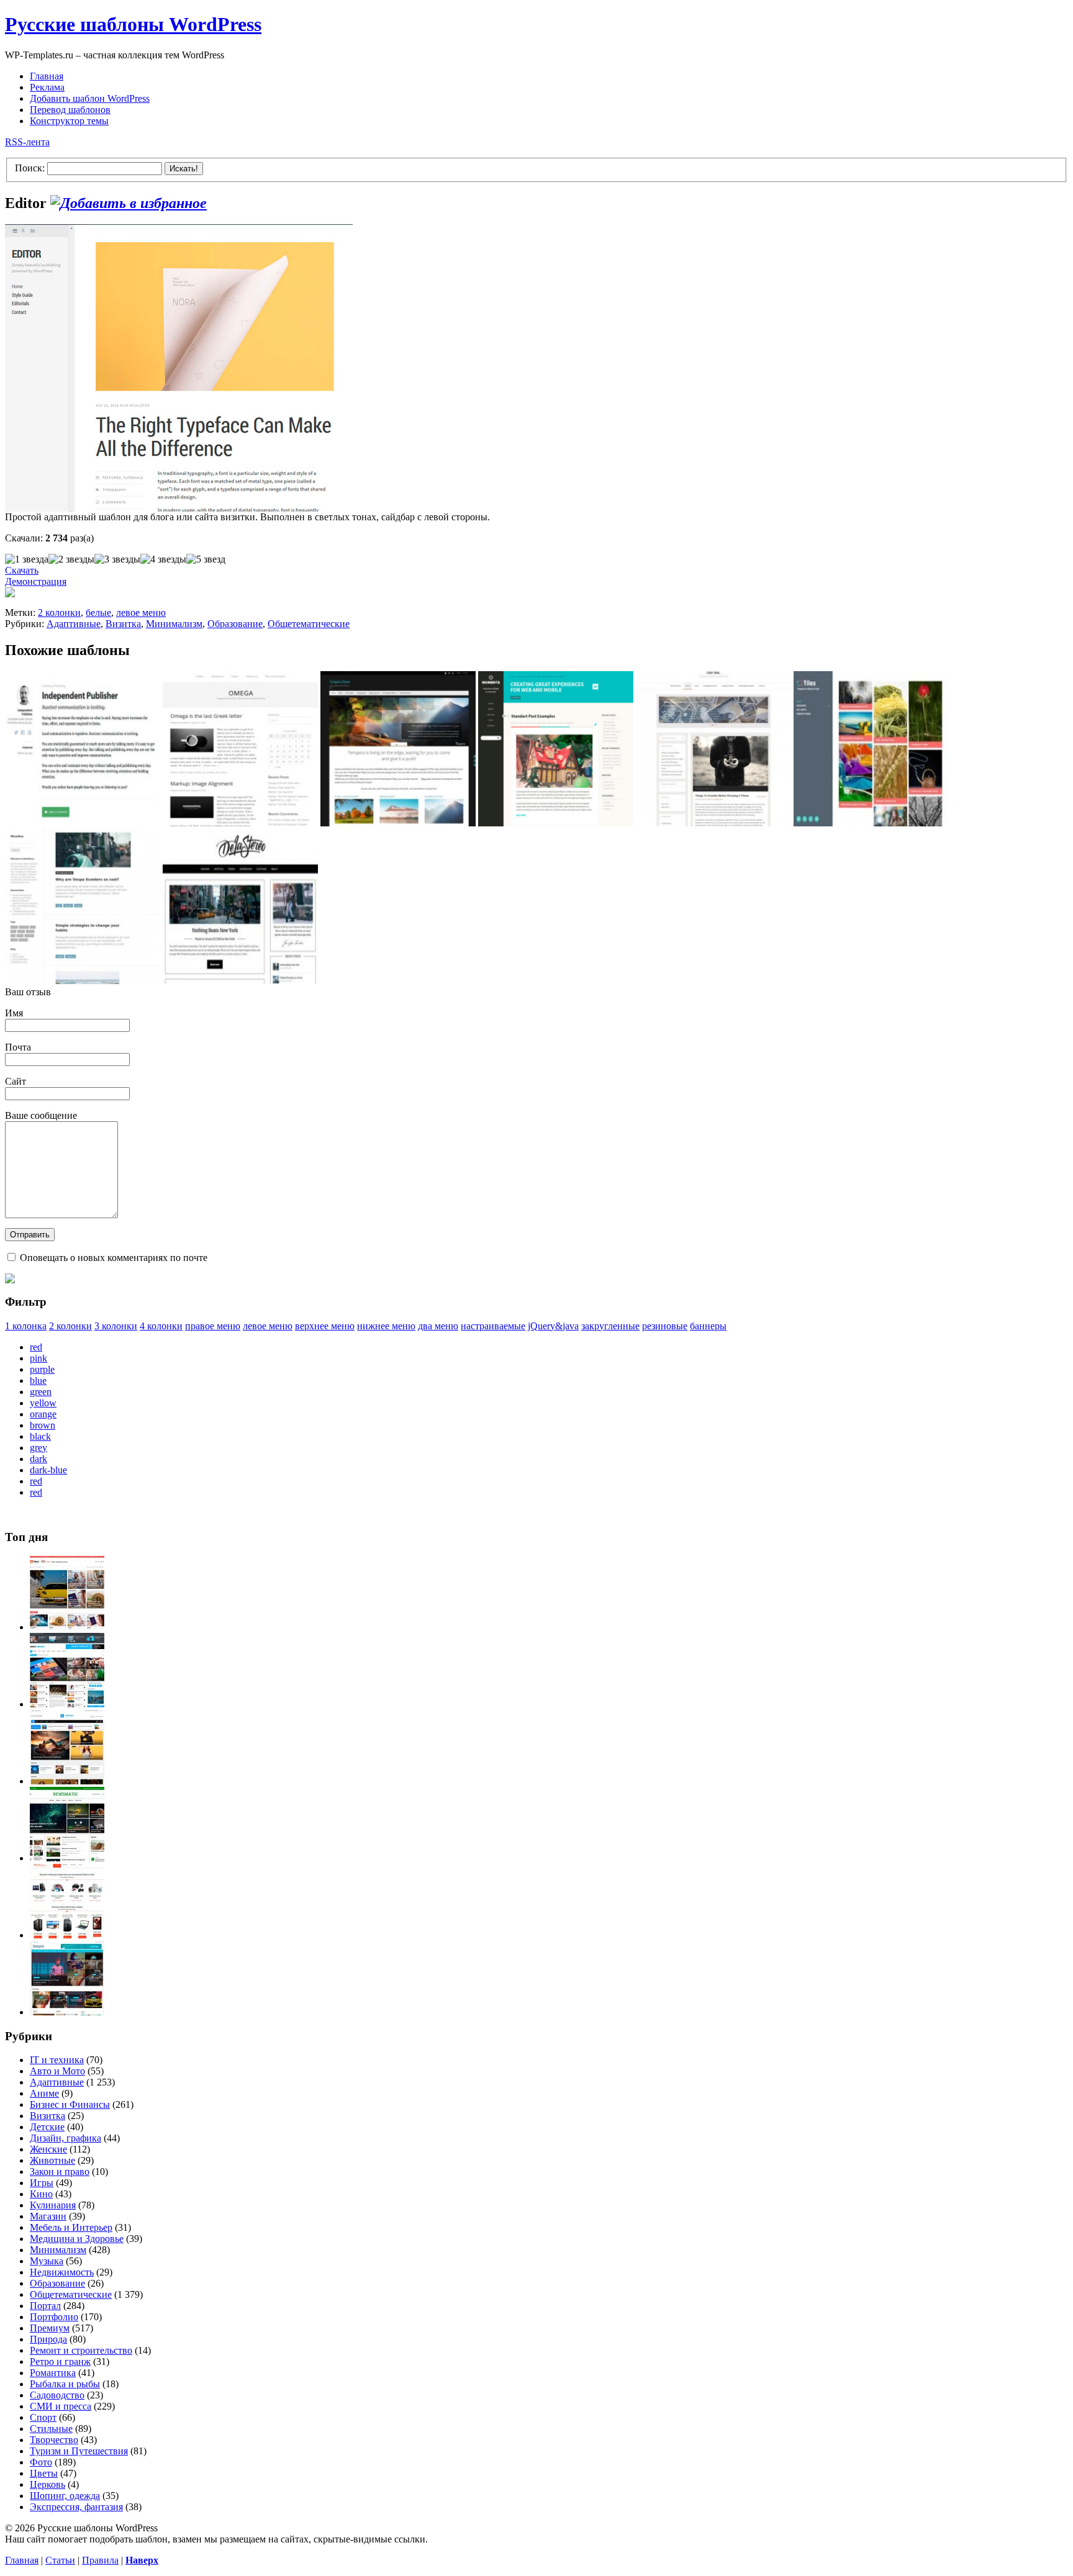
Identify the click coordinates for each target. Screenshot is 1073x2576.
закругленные (610, 1326)
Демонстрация (36, 581)
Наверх (142, 2560)
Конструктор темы (69, 121)
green (41, 1392)
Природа (48, 2339)
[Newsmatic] (67, 1858)
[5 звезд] (206, 559)
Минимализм (174, 624)
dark (38, 1459)
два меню (438, 1326)
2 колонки (59, 612)
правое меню (213, 1326)
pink (38, 1358)
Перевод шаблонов (70, 110)
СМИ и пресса (61, 2406)
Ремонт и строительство (81, 2350)
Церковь (48, 2484)
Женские (48, 2149)
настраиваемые (493, 1326)
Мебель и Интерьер (71, 2227)
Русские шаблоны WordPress (133, 24)
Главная (47, 76)
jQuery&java (553, 1326)
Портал (45, 2306)
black (40, 1436)
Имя (14, 1013)
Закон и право (60, 2172)
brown (43, 1425)
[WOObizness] (67, 1935)
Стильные (51, 2429)
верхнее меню (325, 1326)
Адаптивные (74, 624)
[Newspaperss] (67, 2012)
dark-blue (48, 1470)
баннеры (708, 1326)
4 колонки (161, 1326)
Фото (41, 2462)
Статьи (60, 2560)
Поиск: (30, 168)
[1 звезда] (27, 559)
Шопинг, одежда (65, 2496)
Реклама (47, 87)
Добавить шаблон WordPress (90, 98)
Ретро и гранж (60, 2361)
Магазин (48, 2216)
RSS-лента (27, 142)
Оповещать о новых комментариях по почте (114, 1258)
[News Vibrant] (67, 1704)
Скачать (22, 570)
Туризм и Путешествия (79, 2451)
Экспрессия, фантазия (76, 2507)
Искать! (184, 169)
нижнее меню (386, 1326)
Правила (100, 2560)
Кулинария (53, 2205)
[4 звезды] (163, 559)
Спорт (43, 2417)
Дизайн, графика (66, 2138)
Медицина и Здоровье (77, 2239)
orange (43, 1414)
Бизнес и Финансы (70, 2104)
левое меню (141, 612)
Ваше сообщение (41, 1115)
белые (98, 612)
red (36, 1347)
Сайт (16, 1081)
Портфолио (54, 2317)
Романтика (53, 2373)
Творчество (54, 2440)
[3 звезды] (117, 559)
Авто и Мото (57, 2071)
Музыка (47, 2261)
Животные (52, 2160)
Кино (41, 2194)
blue (38, 1381)
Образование (235, 624)
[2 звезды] (71, 559)
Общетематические (309, 624)
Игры (42, 2183)
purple (42, 1369)
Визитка (123, 624)
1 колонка (26, 1326)
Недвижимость (62, 2272)
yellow (43, 1403)
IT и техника (57, 2060)
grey (38, 1448)
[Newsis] (67, 1781)
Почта (18, 1047)
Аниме (44, 2093)
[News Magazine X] (67, 1627)
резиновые (665, 1326)
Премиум (50, 2328)
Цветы (44, 2473)
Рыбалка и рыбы (65, 2384)
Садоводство (57, 2395)
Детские (47, 2127)
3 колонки (116, 1326)
